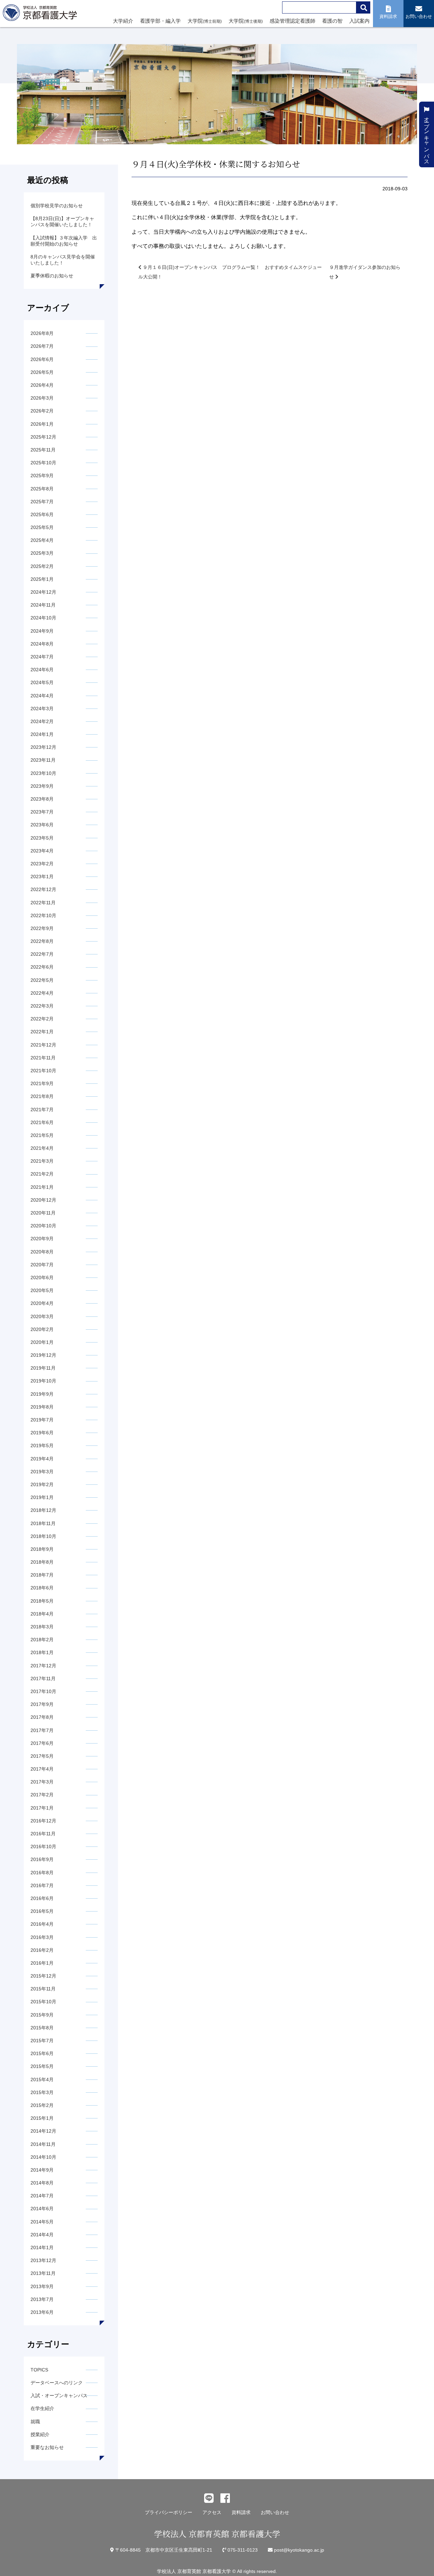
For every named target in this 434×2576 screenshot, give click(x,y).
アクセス (212, 2512)
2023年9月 (42, 786)
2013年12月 (43, 2260)
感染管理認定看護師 (292, 21)
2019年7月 (42, 1420)
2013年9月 (42, 2286)
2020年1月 (42, 1342)
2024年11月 (43, 605)
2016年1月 (42, 1963)
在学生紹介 (42, 2408)
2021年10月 (43, 1071)
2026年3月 (42, 398)
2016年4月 (42, 1924)
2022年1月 (42, 1032)
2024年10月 (43, 618)
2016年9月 (42, 1859)
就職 (35, 2422)
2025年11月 (43, 450)
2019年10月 (43, 1381)
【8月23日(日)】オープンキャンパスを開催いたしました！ (62, 221)
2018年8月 (42, 1562)
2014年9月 (42, 2170)
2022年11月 (43, 903)
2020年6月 (42, 1278)
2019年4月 (42, 1459)
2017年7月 (42, 1730)
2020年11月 (43, 1213)
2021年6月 (42, 1122)
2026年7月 (42, 346)
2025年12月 (43, 437)
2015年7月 (42, 2041)
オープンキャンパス (427, 137)
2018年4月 (42, 1614)
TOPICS (39, 2370)
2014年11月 (43, 2144)
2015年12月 (43, 1976)
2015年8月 (42, 2028)
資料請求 (241, 2512)
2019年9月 (42, 1394)
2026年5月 (42, 372)
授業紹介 (40, 2434)
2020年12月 (43, 1200)
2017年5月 (42, 1756)
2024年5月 (42, 682)
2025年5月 (42, 527)
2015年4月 (42, 2079)
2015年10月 (43, 2002)
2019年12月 (43, 1355)
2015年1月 (42, 2118)
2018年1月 (42, 1652)
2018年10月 (43, 1536)
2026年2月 (42, 411)
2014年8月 (42, 2183)
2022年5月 (42, 980)
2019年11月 (43, 1368)
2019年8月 (42, 1407)
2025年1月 (42, 579)
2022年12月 (43, 889)
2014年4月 (42, 2235)
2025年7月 (42, 502)
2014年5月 (42, 2222)
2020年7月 (42, 1265)
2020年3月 (42, 1316)
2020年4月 (42, 1303)
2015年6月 (42, 2053)
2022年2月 (42, 1019)
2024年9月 (42, 631)
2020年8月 (42, 1252)
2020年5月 (42, 1290)
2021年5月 (42, 1135)
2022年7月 (42, 954)
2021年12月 (43, 1045)
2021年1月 (42, 1187)
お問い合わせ (275, 2512)
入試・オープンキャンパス (59, 2395)
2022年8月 (42, 941)
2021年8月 (42, 1096)
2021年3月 (42, 1161)
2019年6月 (42, 1433)
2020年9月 (42, 1239)
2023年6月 (42, 825)
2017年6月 (42, 1743)
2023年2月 (42, 864)
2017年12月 (43, 1666)
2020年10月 (43, 1226)
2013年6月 (42, 2312)
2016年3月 (42, 1937)
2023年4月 (42, 851)
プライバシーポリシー (169, 2512)
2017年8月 (42, 1717)
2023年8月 (42, 799)
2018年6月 (42, 1588)
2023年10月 (43, 773)
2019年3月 (42, 1472)
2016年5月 (42, 1911)
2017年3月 (42, 1782)
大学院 (205, 21)
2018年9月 (42, 1549)
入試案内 (359, 21)
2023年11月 (43, 760)
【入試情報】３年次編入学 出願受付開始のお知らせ (64, 241)
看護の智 (332, 21)
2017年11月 (43, 1678)
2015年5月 (42, 2066)
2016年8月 (42, 1873)
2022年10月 (43, 915)
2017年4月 (42, 1769)
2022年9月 (42, 928)
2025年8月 (42, 489)
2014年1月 (42, 2247)
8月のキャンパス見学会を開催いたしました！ (63, 260)
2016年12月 (43, 1821)
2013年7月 (42, 2299)
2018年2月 (42, 1640)
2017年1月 (42, 1808)
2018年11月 (43, 1523)
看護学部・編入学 (160, 21)
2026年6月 (42, 359)
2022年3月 (42, 1006)
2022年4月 (42, 993)
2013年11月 (43, 2273)
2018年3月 (42, 1627)
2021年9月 (42, 1083)
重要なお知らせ (47, 2447)
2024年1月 (42, 734)
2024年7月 (42, 657)
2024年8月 (42, 644)
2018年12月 (43, 1510)
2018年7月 (42, 1575)
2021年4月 (42, 1148)
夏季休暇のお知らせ (52, 276)
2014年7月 (42, 2196)
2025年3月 (42, 553)
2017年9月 (42, 1704)
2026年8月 (42, 333)
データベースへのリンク (57, 2383)
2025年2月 (42, 566)
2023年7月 (42, 812)
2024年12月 (43, 592)
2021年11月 (43, 1058)
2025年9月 (42, 476)
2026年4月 (42, 385)
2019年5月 (42, 1445)
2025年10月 (43, 463)
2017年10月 (43, 1691)
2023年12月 (43, 747)
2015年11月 (43, 1989)
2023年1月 (42, 877)
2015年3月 (42, 2092)
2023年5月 (42, 838)
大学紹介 (123, 21)
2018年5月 (42, 1601)
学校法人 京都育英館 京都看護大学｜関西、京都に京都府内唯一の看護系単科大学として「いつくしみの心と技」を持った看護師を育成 (41, 15)
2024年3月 (42, 709)
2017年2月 (42, 1795)
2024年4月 (42, 696)
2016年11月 (43, 1834)
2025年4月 (42, 540)
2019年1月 (42, 1497)
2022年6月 (42, 967)
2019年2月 (42, 1484)
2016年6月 (42, 1898)
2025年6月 (42, 514)
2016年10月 (43, 1846)
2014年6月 (42, 2209)
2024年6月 (42, 670)
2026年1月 (42, 424)
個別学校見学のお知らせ (57, 206)
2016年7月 (42, 1885)
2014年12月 (43, 2131)
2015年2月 (42, 2105)
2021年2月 (42, 1174)
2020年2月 (42, 1329)
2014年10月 (43, 2157)
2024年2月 (42, 721)
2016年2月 (42, 1950)
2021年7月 (42, 1110)
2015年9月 (42, 2015)
